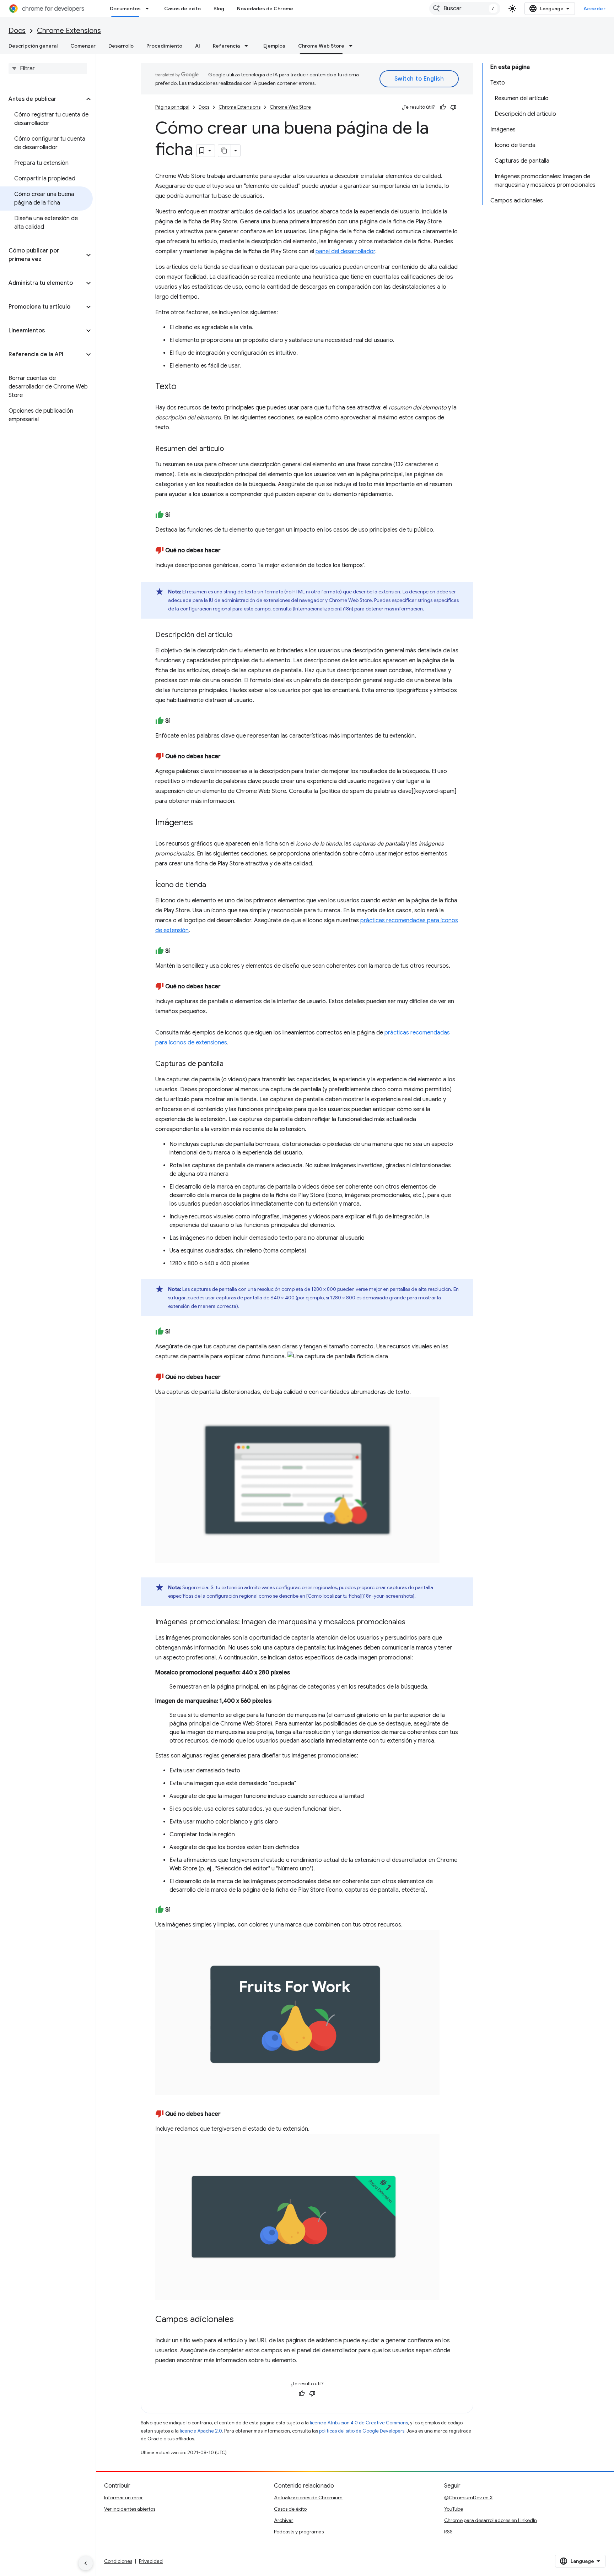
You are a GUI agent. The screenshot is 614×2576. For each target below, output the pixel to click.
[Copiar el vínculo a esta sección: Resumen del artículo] (231, 449)
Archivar (284, 2520)
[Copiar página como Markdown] (225, 151)
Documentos (125, 9)
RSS (448, 2532)
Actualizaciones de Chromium (308, 2498)
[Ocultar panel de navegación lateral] (86, 2563)
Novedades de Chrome (265, 9)
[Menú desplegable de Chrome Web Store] (353, 46)
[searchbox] (48, 69)
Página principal (172, 107)
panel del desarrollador (345, 251)
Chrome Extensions (69, 31)
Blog (219, 9)
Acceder (595, 9)
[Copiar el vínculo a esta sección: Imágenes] (200, 823)
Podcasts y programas (299, 2532)
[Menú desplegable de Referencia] (248, 46)
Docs (17, 31)
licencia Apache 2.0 (201, 2431)
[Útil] (443, 107)
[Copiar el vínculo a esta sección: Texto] (184, 387)
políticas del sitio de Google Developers (362, 2431)
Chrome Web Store (321, 46)
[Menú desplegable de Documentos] (149, 9)
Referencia (226, 46)
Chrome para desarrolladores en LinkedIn (491, 2520)
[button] (42, 99)
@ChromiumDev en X (468, 2498)
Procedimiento (164, 46)
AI (198, 46)
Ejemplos (274, 46)
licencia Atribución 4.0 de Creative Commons (359, 2423)
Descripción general (33, 46)
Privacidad (151, 2561)
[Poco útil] (453, 107)
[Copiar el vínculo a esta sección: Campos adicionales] (241, 2320)
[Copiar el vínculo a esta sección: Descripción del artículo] (239, 635)
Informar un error (123, 2498)
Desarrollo (121, 46)
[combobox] (465, 9)
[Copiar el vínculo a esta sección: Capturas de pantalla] (231, 1064)
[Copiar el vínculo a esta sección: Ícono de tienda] (213, 885)
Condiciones (118, 2561)
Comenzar (83, 46)
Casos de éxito (182, 9)
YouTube (454, 2509)
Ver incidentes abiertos (130, 2509)
